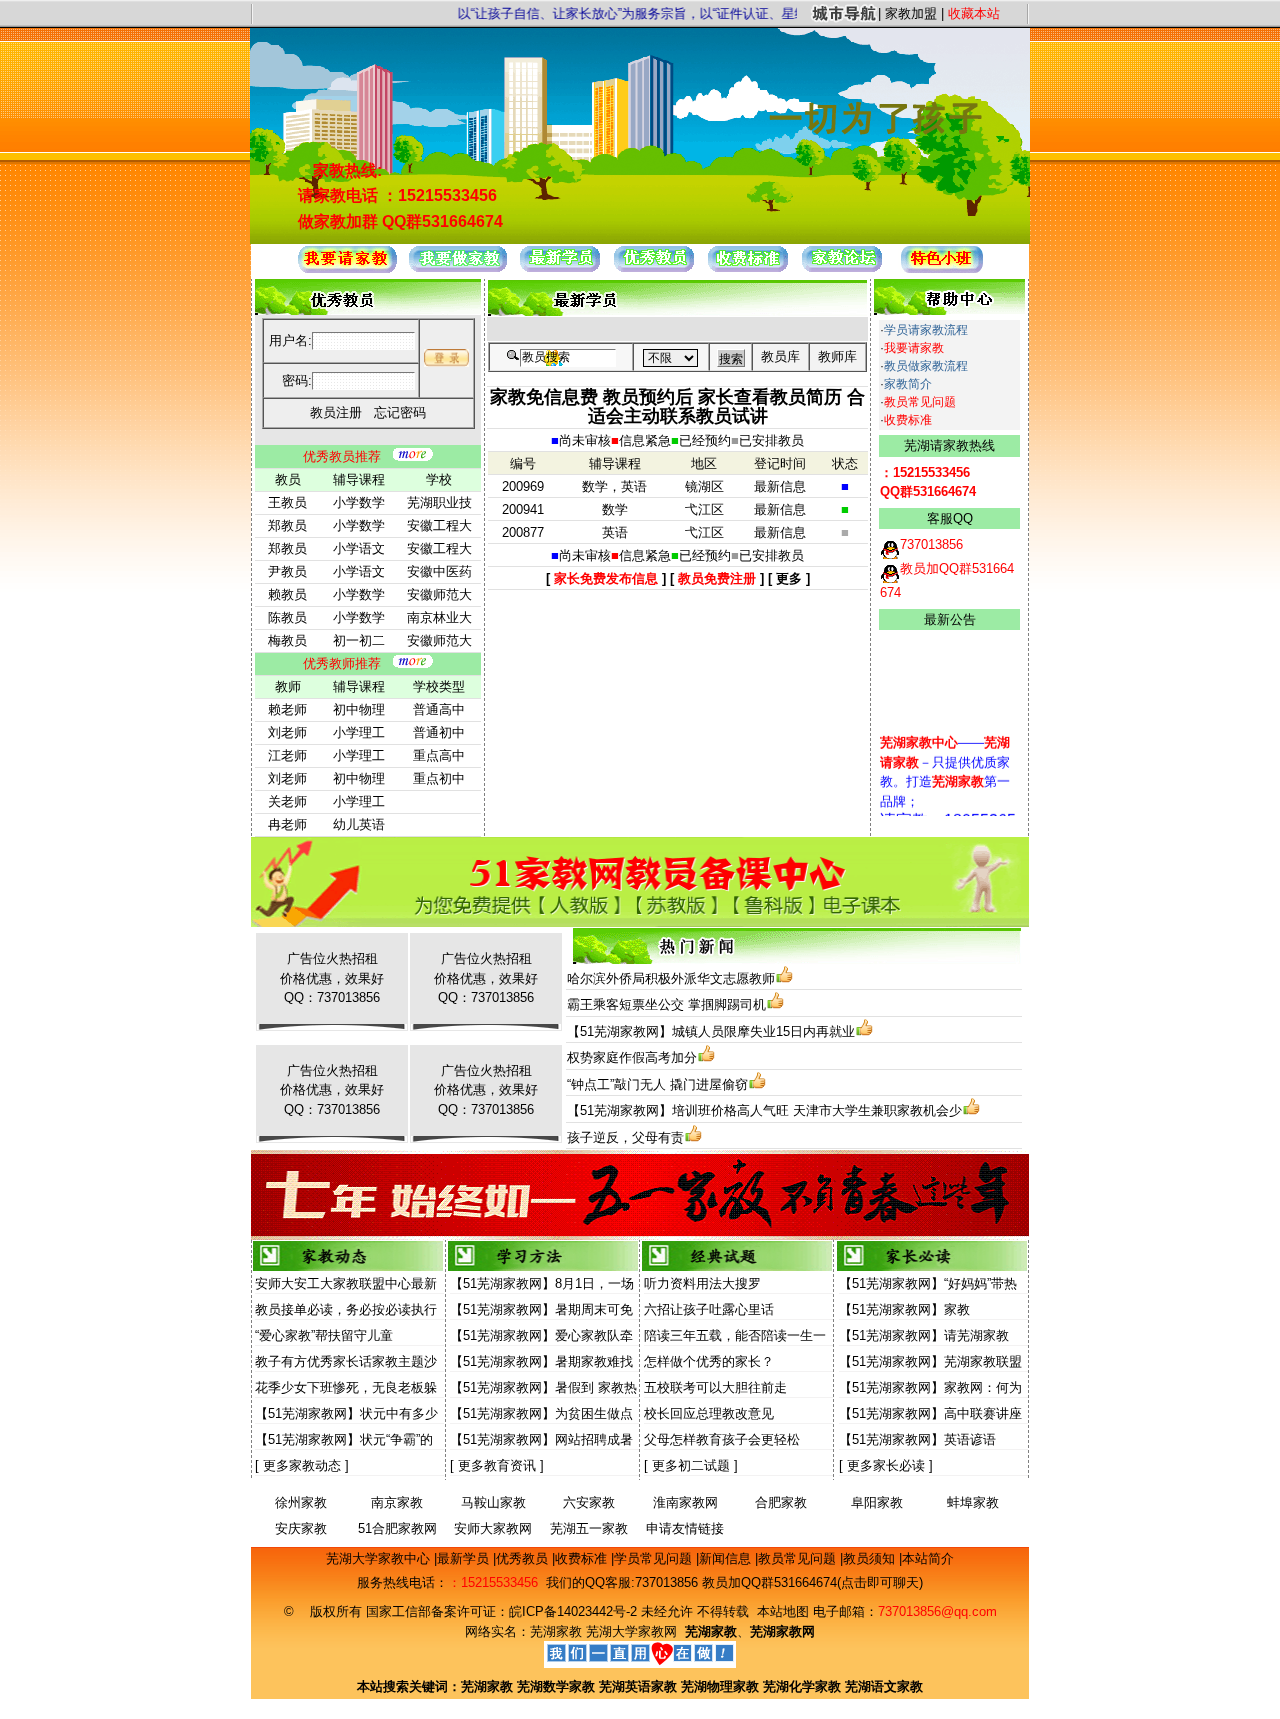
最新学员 (465, 1558)
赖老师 (287, 709)
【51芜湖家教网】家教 (904, 1309)
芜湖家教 (556, 1631)
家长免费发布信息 (606, 578)
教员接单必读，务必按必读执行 (346, 1309)
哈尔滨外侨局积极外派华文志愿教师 (671, 978)
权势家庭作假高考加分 (632, 1057)
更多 (789, 578)
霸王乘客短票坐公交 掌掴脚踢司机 (666, 1004)
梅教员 (287, 640)
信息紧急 (645, 440)
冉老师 (287, 824)
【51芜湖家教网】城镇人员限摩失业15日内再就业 (711, 1031)
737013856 (666, 1582)
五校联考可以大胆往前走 (715, 1387)
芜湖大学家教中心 (380, 1558)
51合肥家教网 (397, 1528)
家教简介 (908, 384)
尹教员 (287, 571)
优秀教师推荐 (342, 663)
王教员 (287, 502)
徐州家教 (301, 1502)
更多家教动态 (302, 1465)
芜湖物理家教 (720, 1686)
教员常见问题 (920, 402)
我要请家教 (914, 348)
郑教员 (287, 525)
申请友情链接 (685, 1528)
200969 (523, 486)
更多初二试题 (691, 1465)
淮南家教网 (685, 1502)
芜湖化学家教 (802, 1686)
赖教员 (287, 594)
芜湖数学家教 (556, 1686)
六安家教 (589, 1502)
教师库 (837, 356)
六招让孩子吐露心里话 (709, 1309)
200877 (523, 532)
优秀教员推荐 (342, 456)
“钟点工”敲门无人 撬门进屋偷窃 (657, 1084)
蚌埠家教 (973, 1502)
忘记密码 (400, 412)
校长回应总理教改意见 (709, 1413)
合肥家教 (781, 1502)
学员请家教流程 (926, 330)
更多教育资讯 (497, 1465)
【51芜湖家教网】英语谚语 (917, 1439)
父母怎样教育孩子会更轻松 (722, 1439)
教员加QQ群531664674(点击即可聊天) (812, 1582)
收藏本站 (974, 13)
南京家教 (397, 1502)
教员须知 (871, 1558)
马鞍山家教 (493, 1502)
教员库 (780, 356)
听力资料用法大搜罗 (702, 1283)
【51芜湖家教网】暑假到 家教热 (543, 1387)
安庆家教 (301, 1528)
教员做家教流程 (926, 366)
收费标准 (908, 420)
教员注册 (336, 412)
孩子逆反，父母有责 (625, 1137)
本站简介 (928, 1558)
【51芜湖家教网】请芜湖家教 (924, 1335)
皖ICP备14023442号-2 (575, 1611)
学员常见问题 (655, 1558)
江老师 (287, 755)
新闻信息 (727, 1558)
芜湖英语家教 (640, 1686)
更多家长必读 (886, 1465)
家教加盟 (911, 13)
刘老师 (287, 732)
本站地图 (783, 1611)
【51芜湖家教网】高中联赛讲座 (930, 1413)
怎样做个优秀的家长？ (709, 1361)
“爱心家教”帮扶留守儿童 (324, 1335)
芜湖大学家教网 (631, 1631)
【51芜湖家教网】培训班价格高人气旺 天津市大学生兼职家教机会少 (764, 1110)
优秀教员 (524, 1558)
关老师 (287, 801)
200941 (523, 509)
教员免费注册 (717, 578)
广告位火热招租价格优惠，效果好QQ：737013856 (332, 978)
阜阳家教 (877, 1502)
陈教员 (287, 617)
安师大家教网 (493, 1528)
